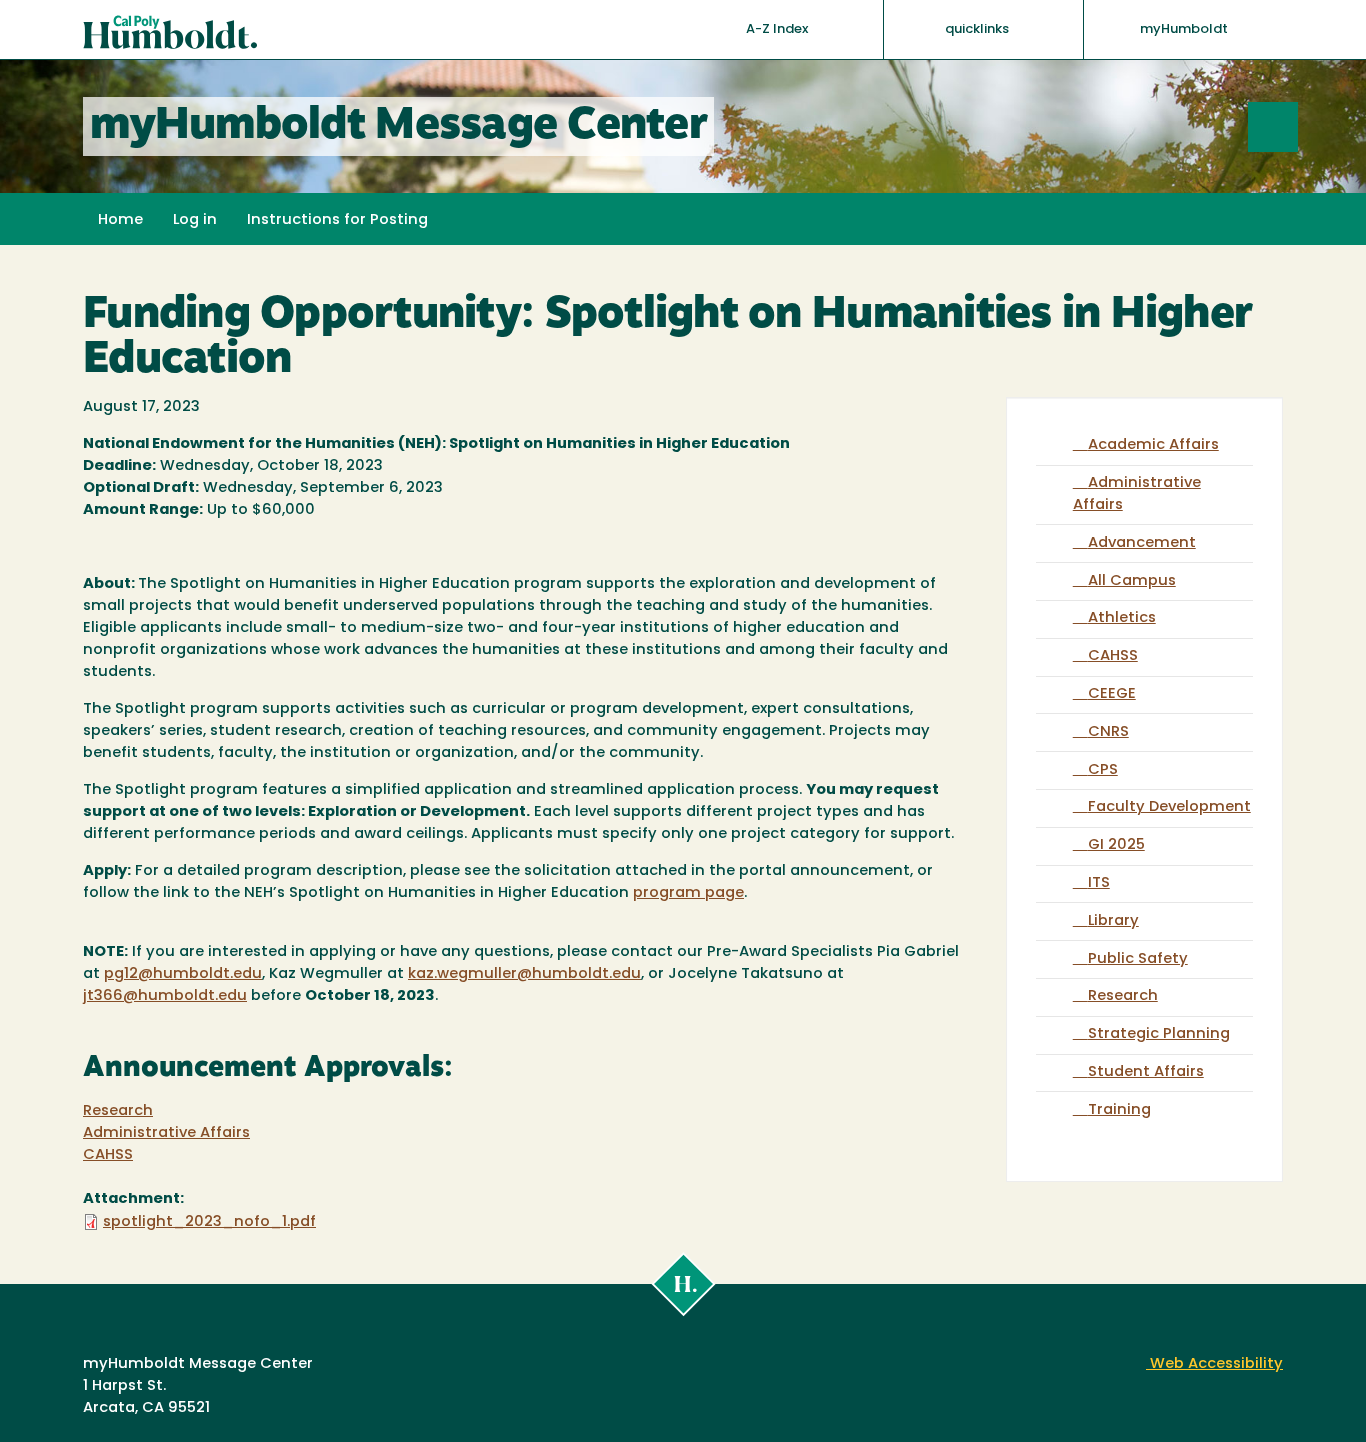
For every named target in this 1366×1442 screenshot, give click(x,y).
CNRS (1108, 732)
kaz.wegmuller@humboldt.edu (524, 974)
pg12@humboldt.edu (183, 974)
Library (1113, 921)
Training (1119, 1110)
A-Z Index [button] (778, 29)
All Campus (1132, 581)
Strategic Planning (1159, 1034)
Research (118, 1111)
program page (688, 893)
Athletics (1122, 618)
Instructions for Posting (337, 220)
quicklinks (978, 29)
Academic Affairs (1153, 445)
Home (120, 220)
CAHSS (108, 1155)
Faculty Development (1169, 807)
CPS (1103, 770)
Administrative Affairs (166, 1133)
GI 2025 (1116, 845)
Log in (195, 220)
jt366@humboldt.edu (165, 996)
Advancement (1142, 543)
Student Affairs (1146, 1072)
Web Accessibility (1214, 1364)
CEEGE (1112, 694)
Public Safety (1138, 959)
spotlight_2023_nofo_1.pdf (209, 1222)
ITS (1099, 883)
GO (1297, 126)
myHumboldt (1184, 29)
